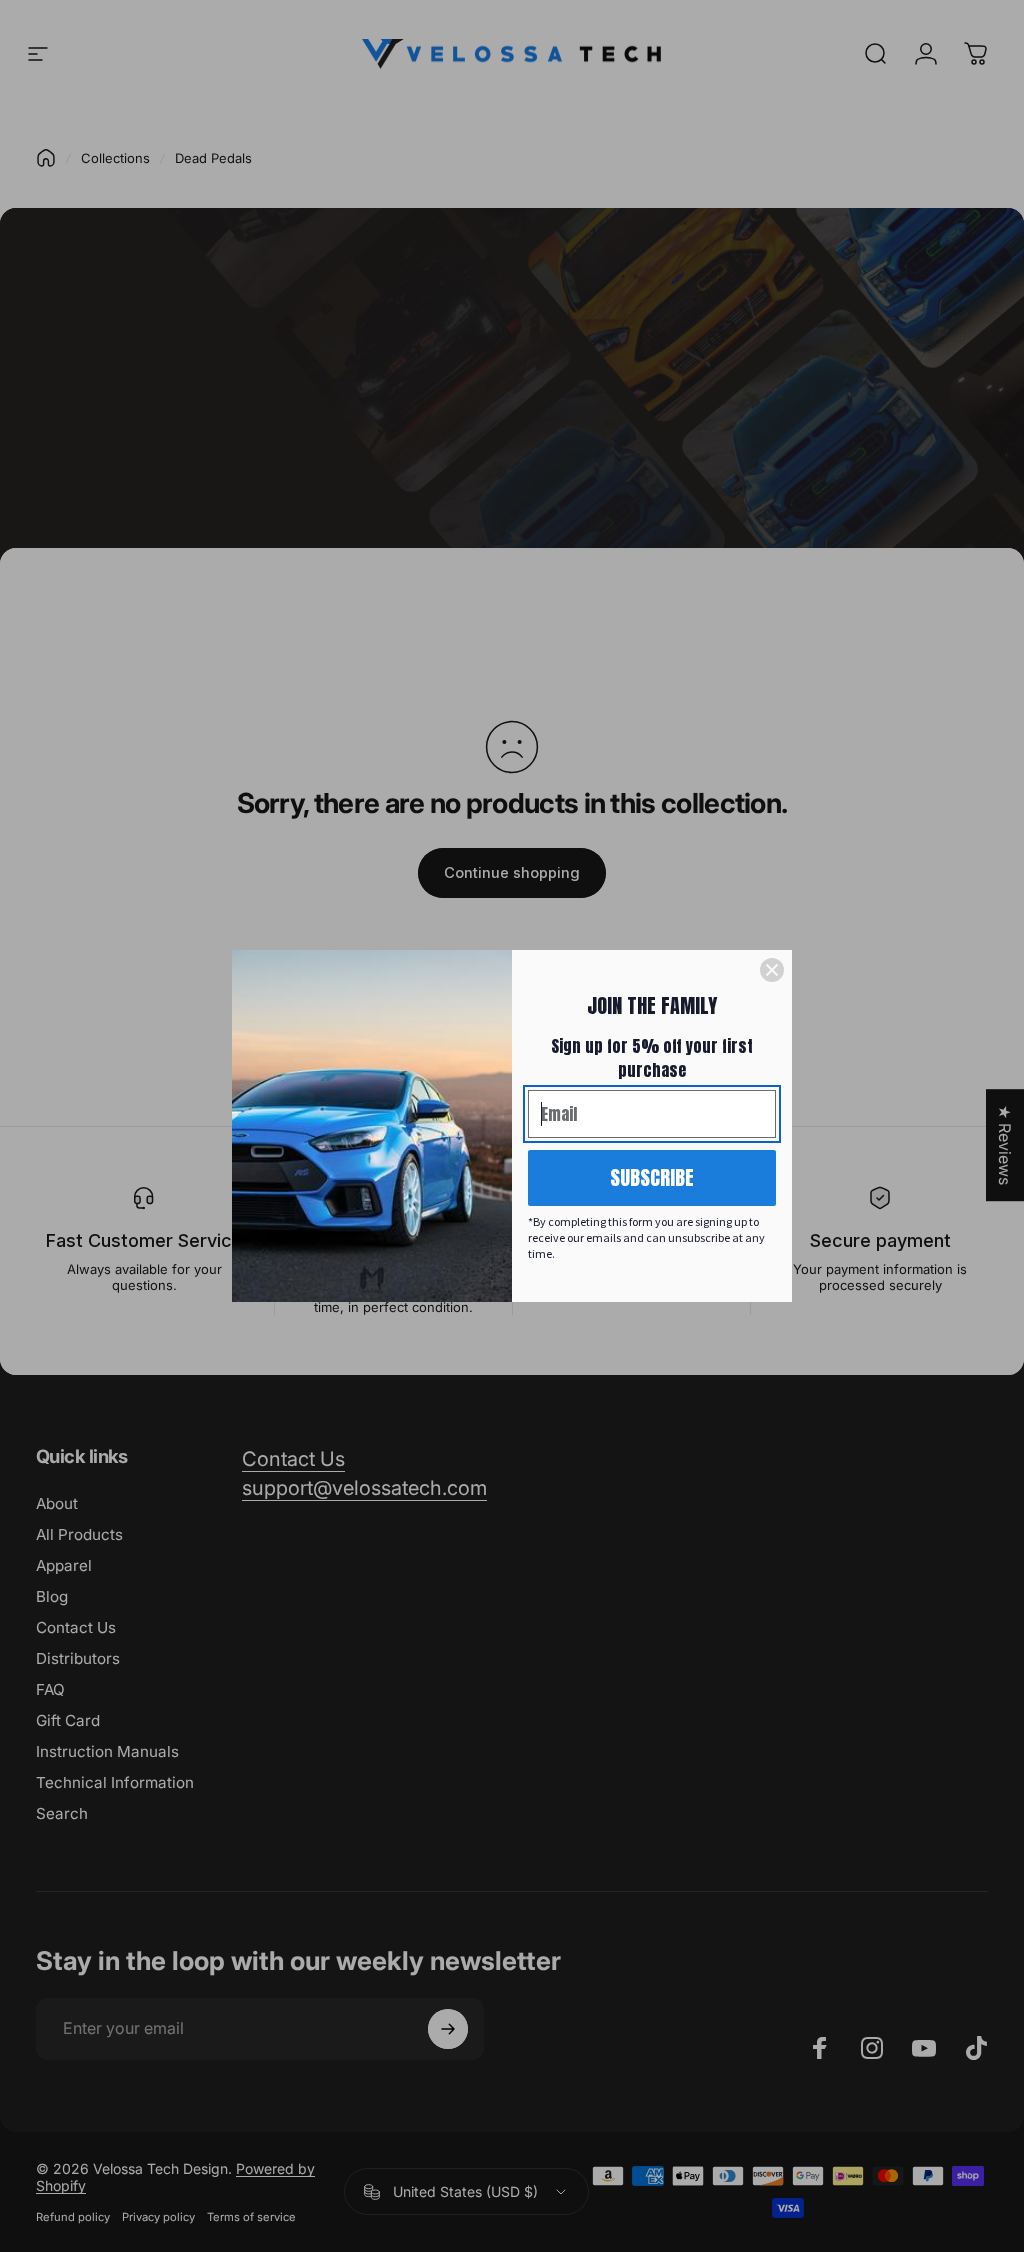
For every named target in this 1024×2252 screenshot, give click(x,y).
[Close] (772, 970)
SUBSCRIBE (652, 1177)
